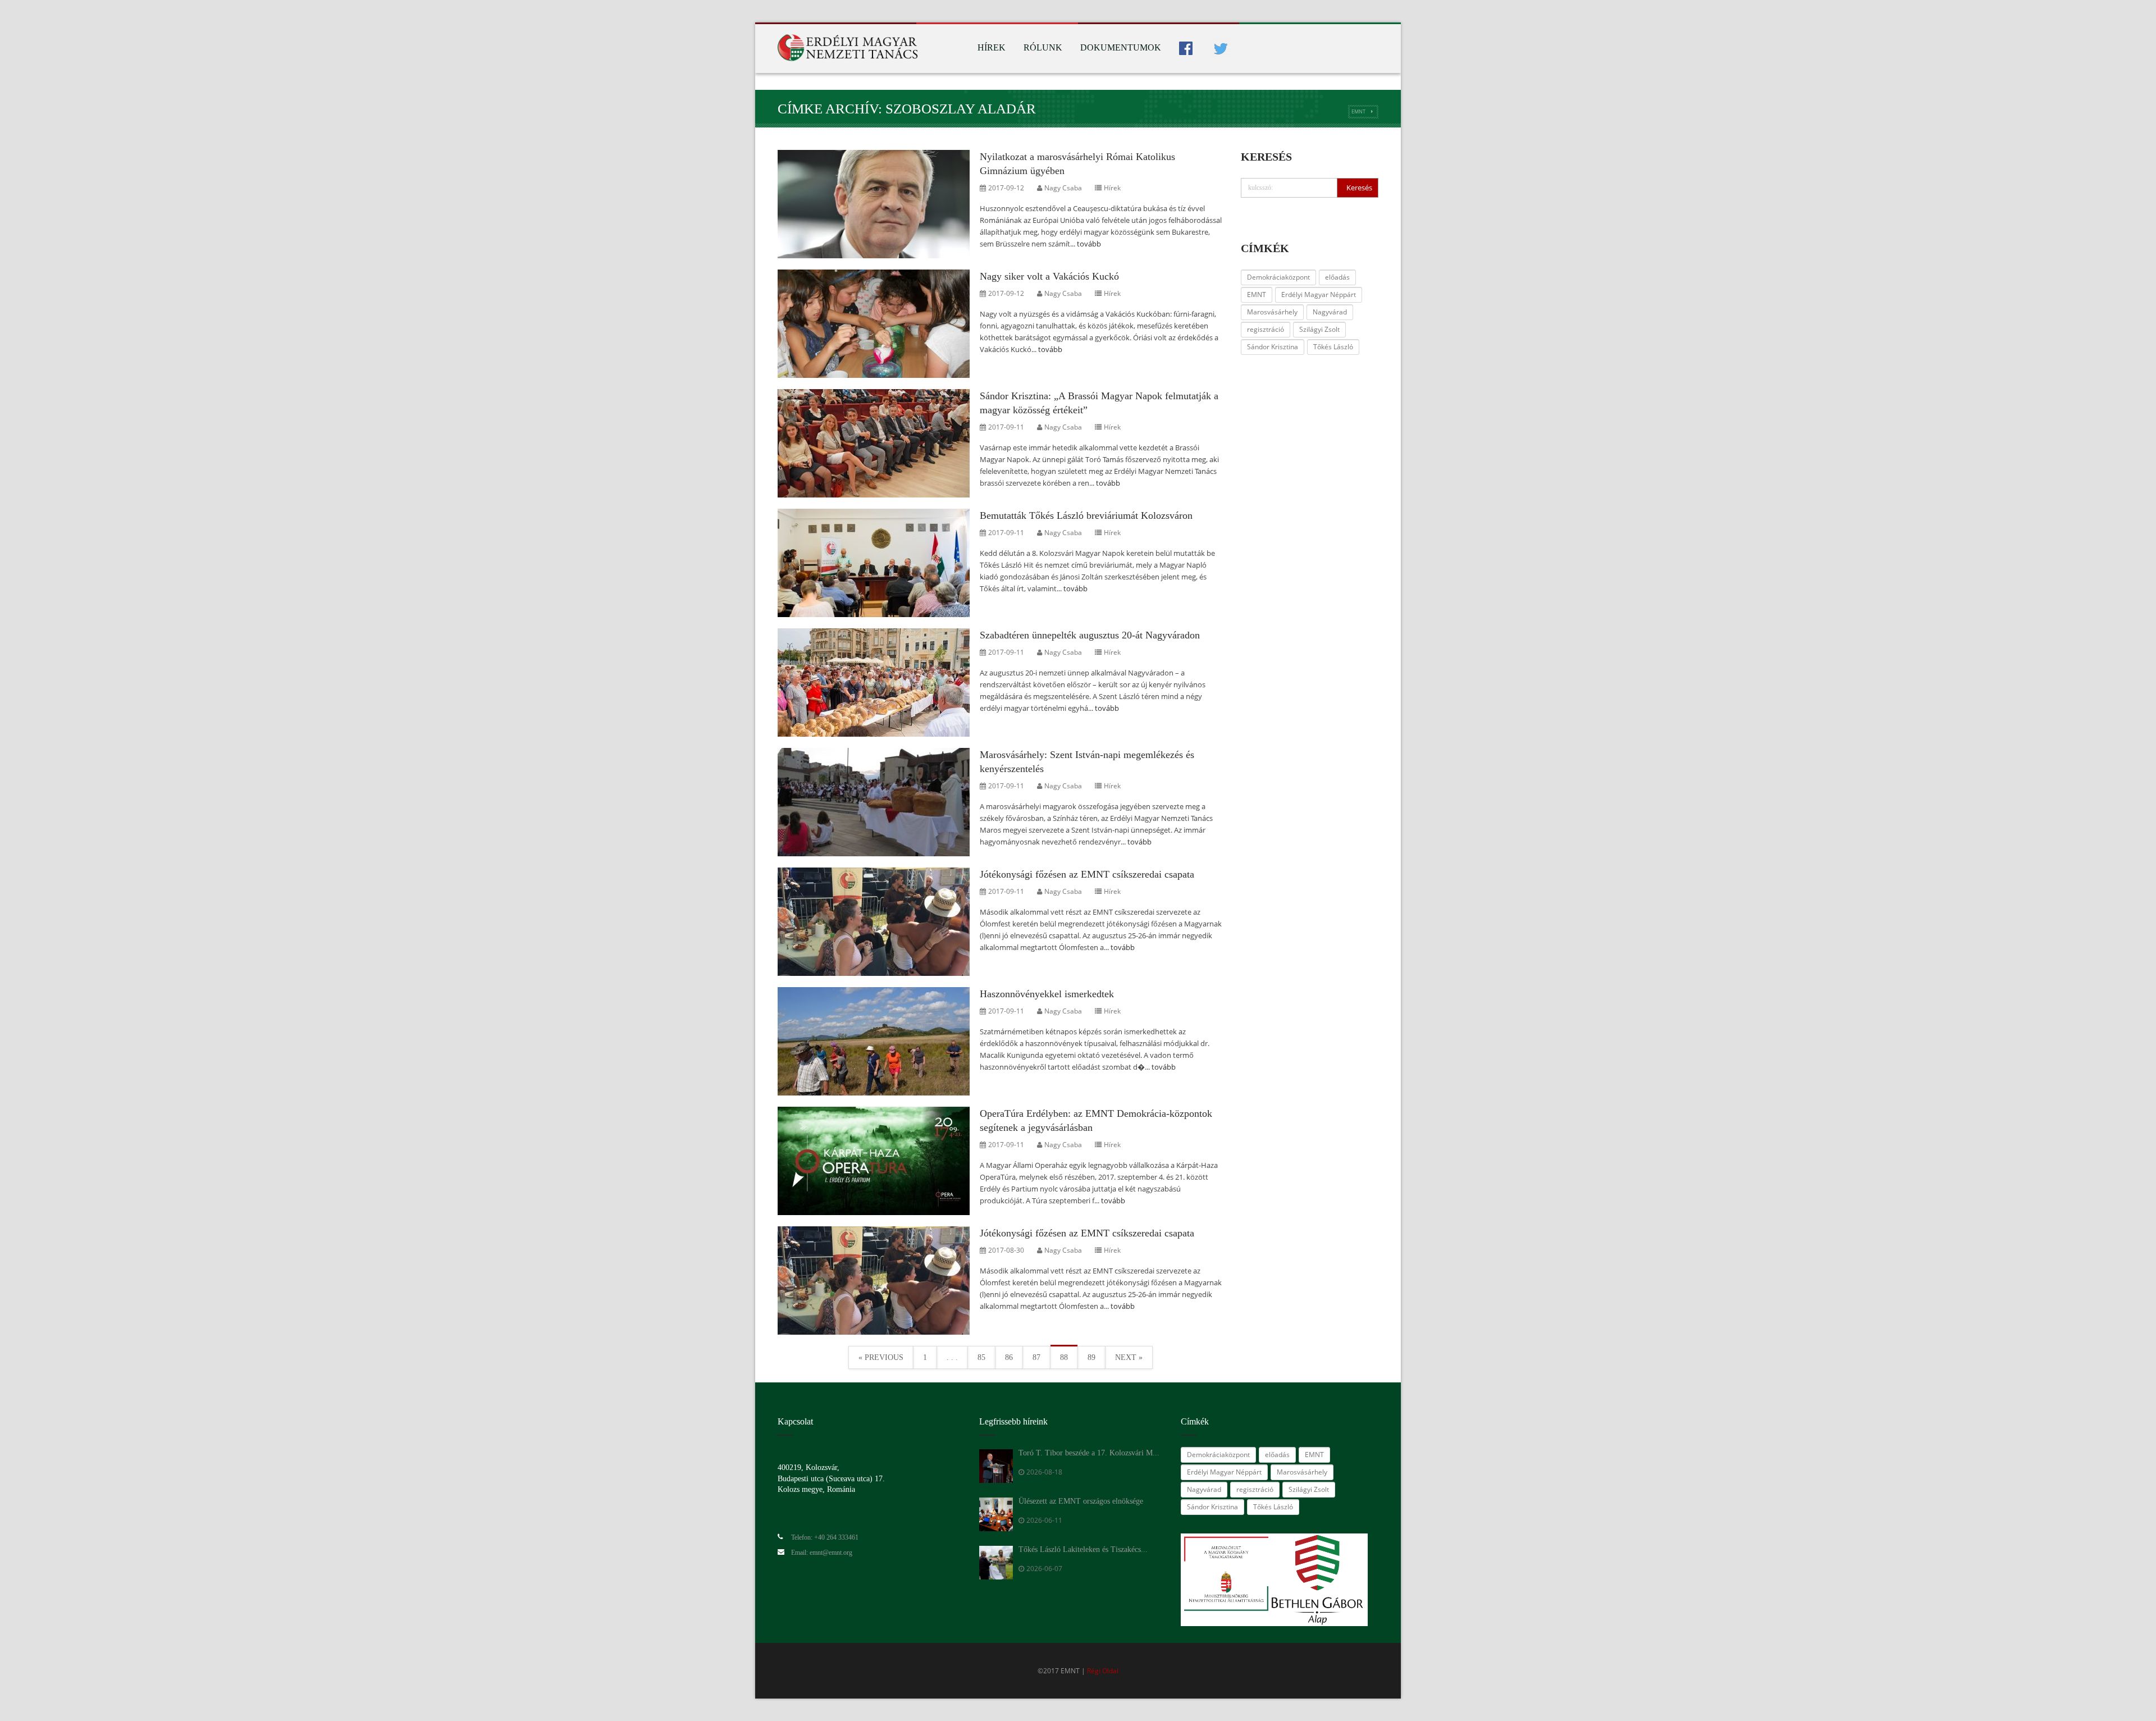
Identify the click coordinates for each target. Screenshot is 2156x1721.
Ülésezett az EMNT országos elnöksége (1081, 1501)
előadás (1337, 277)
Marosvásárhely (1272, 312)
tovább (1089, 244)
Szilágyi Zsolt (1319, 329)
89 (1091, 1357)
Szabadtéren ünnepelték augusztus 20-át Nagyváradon (1090, 635)
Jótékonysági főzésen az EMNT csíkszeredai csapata (1087, 874)
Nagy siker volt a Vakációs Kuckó (1049, 276)
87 (1036, 1357)
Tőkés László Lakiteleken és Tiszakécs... (1083, 1549)
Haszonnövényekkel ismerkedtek (1047, 994)
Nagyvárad (1330, 312)
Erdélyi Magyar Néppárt (1319, 295)
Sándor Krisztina (1273, 347)
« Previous (881, 1357)
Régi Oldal (1103, 1671)
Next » (1129, 1357)
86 (1009, 1357)
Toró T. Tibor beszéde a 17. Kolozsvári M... (1089, 1453)
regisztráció (1266, 329)
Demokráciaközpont (1278, 277)
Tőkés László (1333, 347)
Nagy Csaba (1063, 188)
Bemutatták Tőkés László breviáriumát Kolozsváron (1086, 515)
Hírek (992, 47)
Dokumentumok (1121, 47)
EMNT (1358, 111)
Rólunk (1043, 47)
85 (981, 1357)
